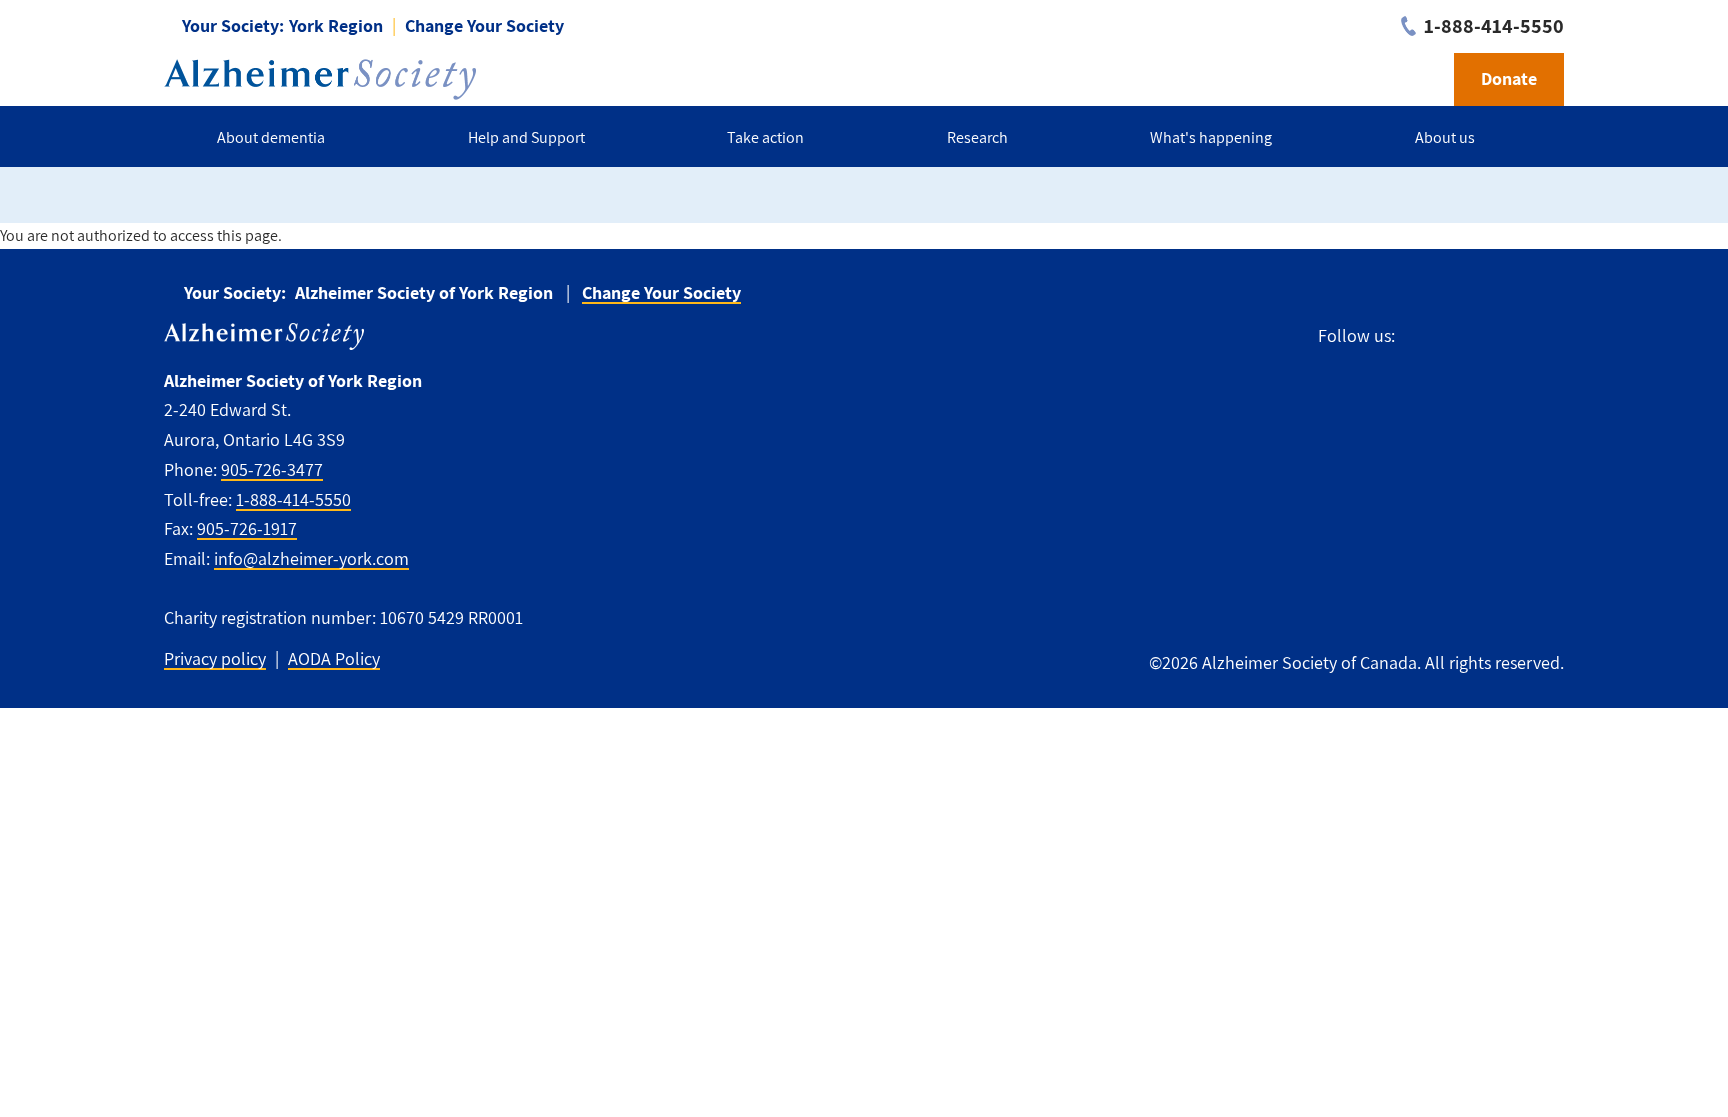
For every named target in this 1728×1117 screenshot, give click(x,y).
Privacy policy (215, 658)
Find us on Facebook (1419, 336)
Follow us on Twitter (1458, 336)
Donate (1509, 78)
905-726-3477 (272, 469)
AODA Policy (334, 658)
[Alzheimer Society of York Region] (320, 79)
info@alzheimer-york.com (311, 558)
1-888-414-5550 (293, 499)
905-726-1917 (247, 528)
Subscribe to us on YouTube (1548, 336)
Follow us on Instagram (1502, 336)
